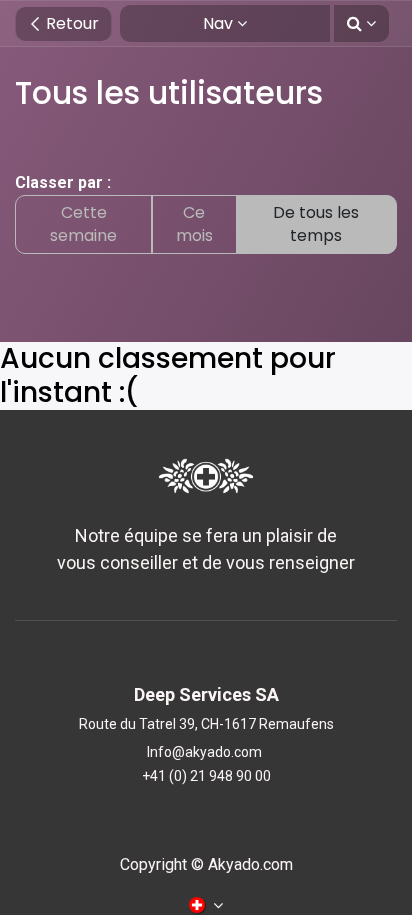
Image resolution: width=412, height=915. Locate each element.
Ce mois (194, 223)
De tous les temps (316, 223)
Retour (70, 23)
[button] (361, 23)
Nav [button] (218, 23)
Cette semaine (83, 223)
